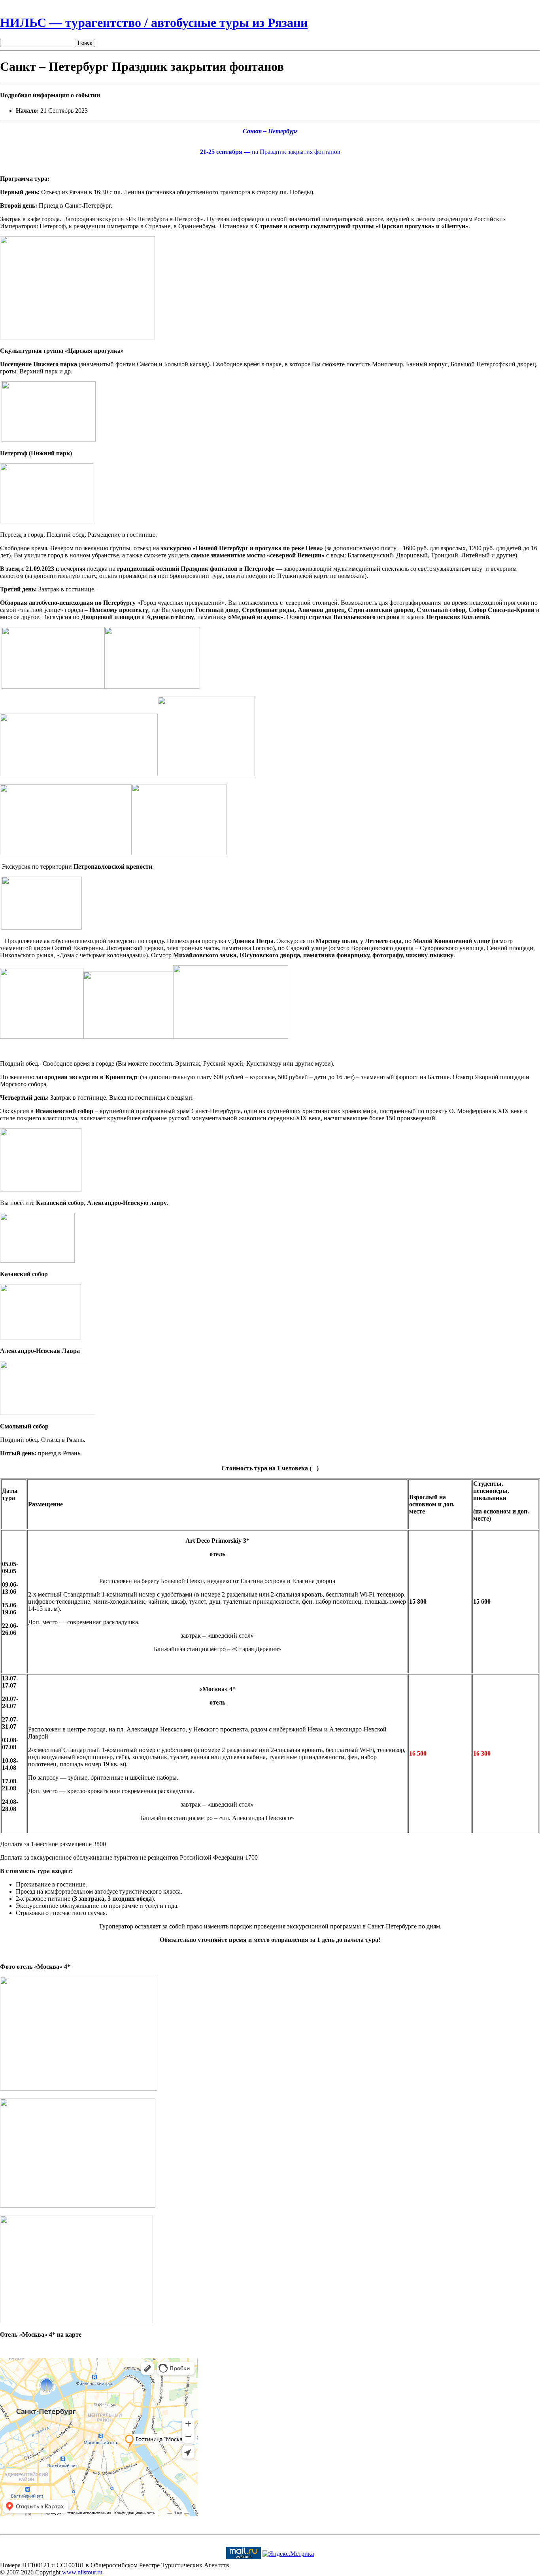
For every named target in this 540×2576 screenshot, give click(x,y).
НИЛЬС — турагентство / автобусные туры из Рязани (154, 23)
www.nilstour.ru (82, 2572)
